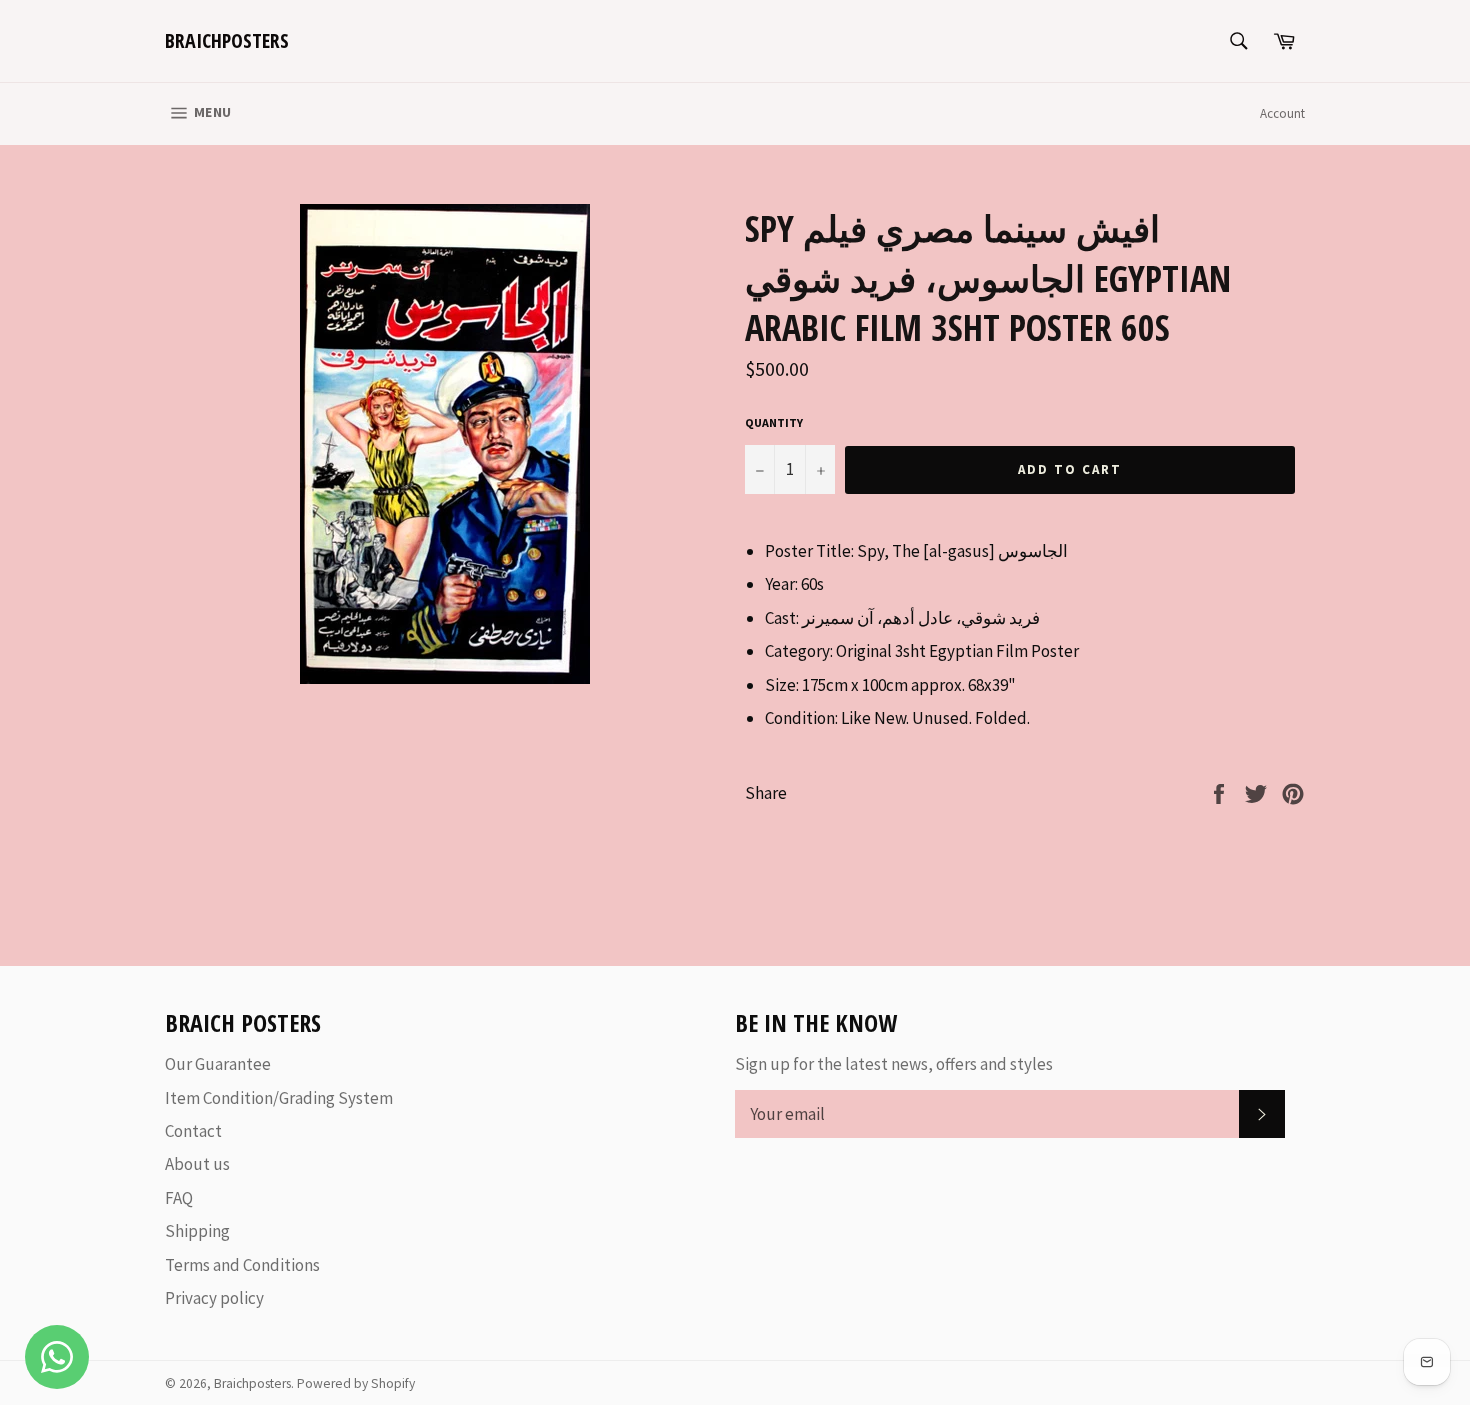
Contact (193, 1131)
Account (1282, 113)
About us (197, 1164)
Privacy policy (214, 1298)
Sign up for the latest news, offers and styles (894, 1064)
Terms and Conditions (242, 1265)
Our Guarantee (218, 1064)
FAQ (179, 1198)
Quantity (774, 422)
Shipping (197, 1231)
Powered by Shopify (356, 1383)
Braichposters (227, 40)
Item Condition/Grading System (279, 1098)
